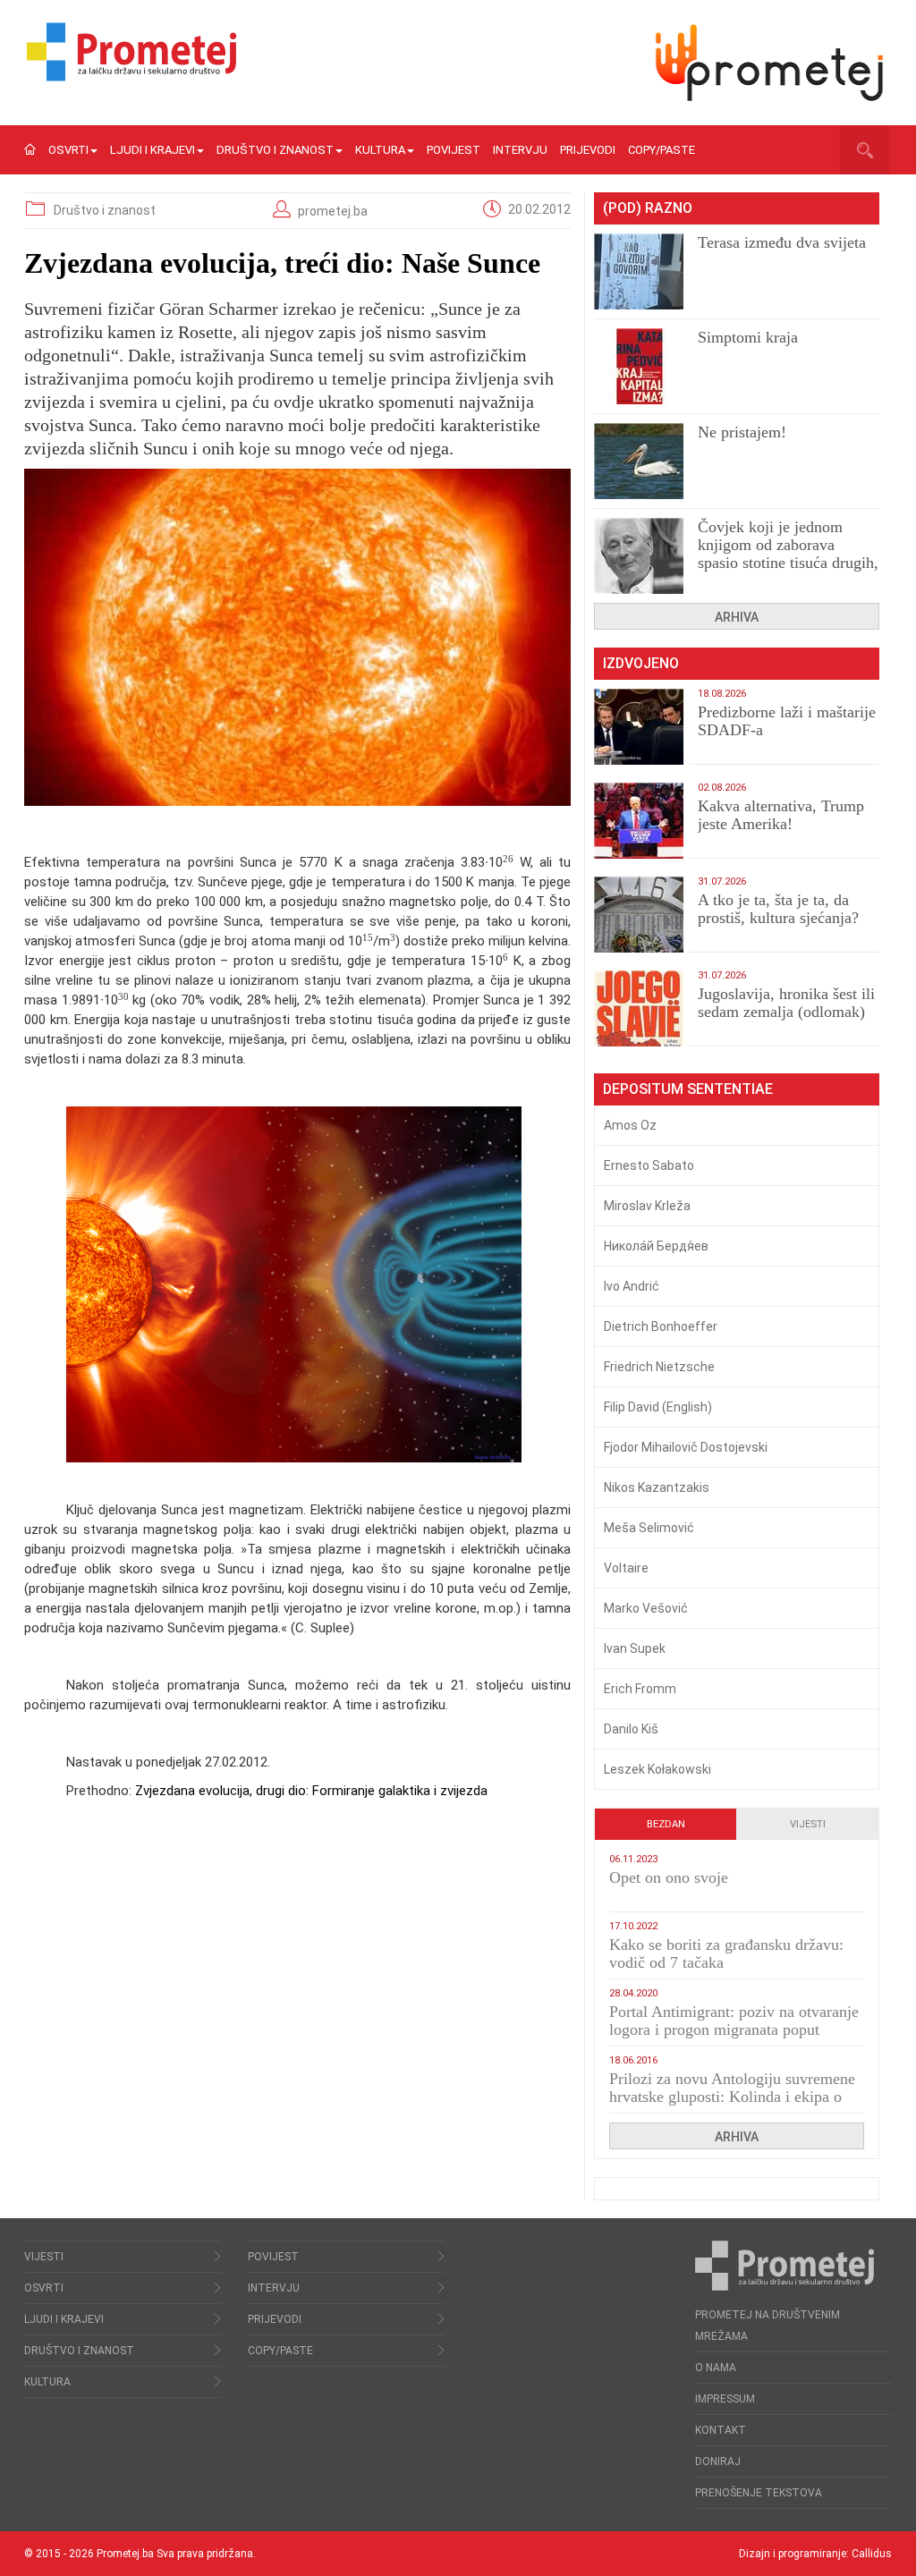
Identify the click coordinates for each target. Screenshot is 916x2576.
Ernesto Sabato (649, 1165)
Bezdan (666, 1824)
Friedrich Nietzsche (659, 1367)
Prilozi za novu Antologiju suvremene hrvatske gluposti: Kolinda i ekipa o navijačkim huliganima (732, 2097)
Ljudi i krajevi (153, 150)
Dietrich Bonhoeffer (661, 1326)
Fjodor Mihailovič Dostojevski (686, 1447)
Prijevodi (588, 150)
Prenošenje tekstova (759, 2493)
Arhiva (737, 617)
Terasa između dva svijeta (782, 242)
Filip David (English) (658, 1407)
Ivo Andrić (632, 1286)
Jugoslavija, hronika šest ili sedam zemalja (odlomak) (786, 1003)
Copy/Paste (662, 150)
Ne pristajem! (742, 432)
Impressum (725, 2399)
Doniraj (718, 2462)
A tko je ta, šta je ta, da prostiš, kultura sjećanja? (778, 909)
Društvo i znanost (275, 150)
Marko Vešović (646, 1608)
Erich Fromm (640, 1689)
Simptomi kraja (748, 337)
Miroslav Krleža (647, 1206)
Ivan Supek (635, 1648)
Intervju (520, 150)
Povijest (454, 150)
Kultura (380, 150)
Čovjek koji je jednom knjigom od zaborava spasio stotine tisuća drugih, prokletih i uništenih (788, 554)
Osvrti (68, 150)
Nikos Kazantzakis (657, 1487)
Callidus (872, 2554)
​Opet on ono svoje (669, 1877)
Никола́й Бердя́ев (656, 1246)
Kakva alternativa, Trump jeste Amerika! (781, 815)
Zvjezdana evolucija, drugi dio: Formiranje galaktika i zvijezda (311, 1791)
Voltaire (626, 1568)
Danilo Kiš (631, 1729)
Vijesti (808, 1824)
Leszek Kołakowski (657, 1769)
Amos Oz (630, 1125)
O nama (716, 2368)
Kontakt (721, 2430)
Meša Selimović (649, 1528)
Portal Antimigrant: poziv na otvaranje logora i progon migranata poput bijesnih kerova (734, 2029)
